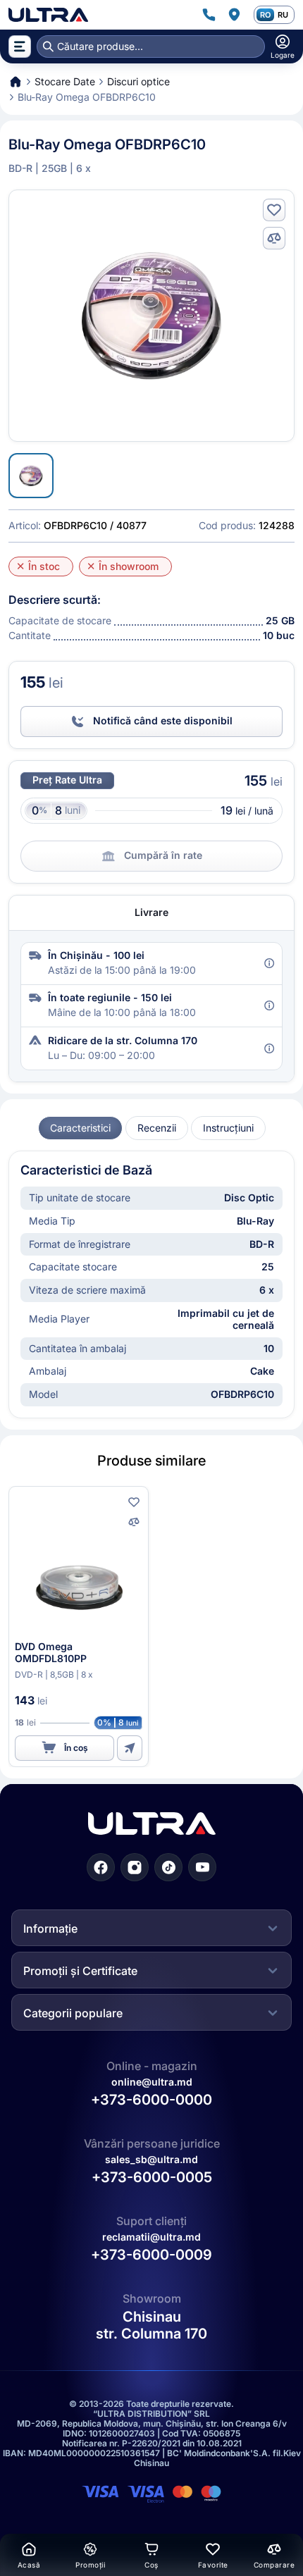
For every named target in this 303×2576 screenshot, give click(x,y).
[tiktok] (168, 1867)
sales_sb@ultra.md (151, 2159)
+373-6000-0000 (151, 2100)
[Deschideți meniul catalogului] (20, 47)
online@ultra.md (152, 2082)
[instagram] (135, 1867)
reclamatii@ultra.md (151, 2237)
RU (283, 15)
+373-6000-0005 (152, 2177)
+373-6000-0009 (151, 2255)
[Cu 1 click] (130, 1748)
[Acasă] (48, 15)
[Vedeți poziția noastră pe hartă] (234, 15)
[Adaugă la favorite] (274, 210)
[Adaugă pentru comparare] (274, 238)
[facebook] (101, 1867)
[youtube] (202, 1867)
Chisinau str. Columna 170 (151, 2325)
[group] (80, 1128)
